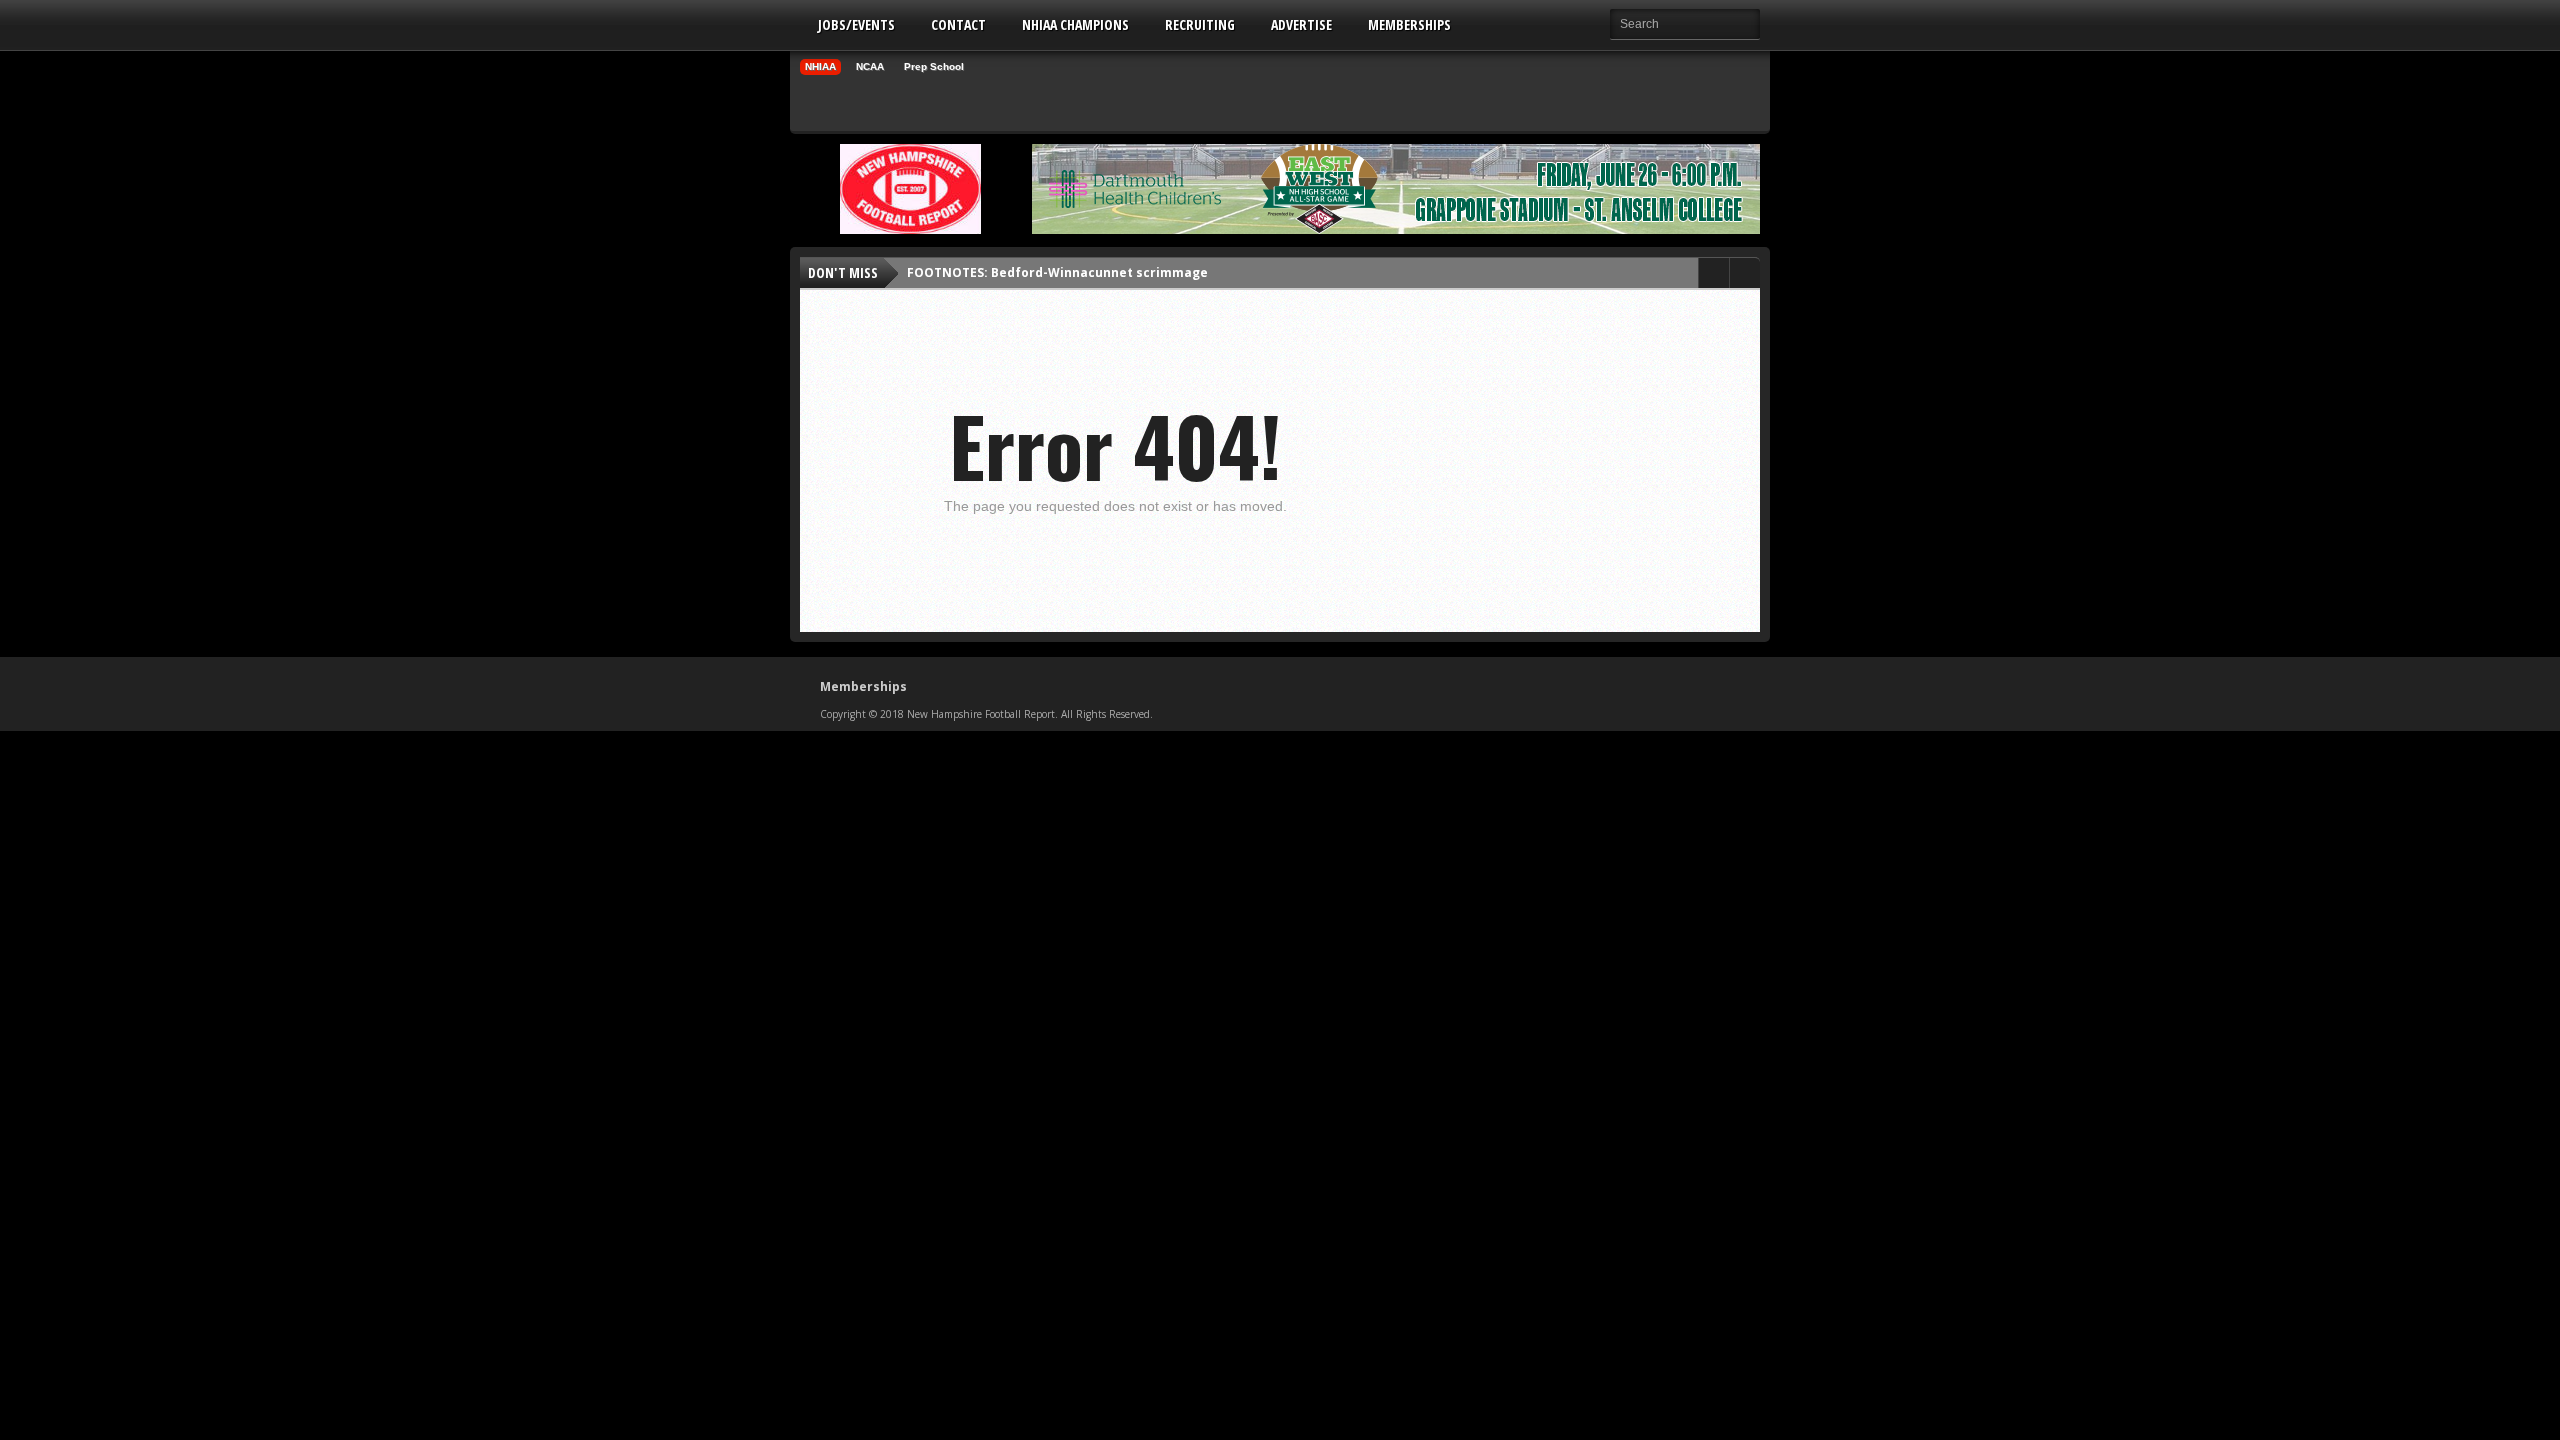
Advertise (1301, 24)
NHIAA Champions (1075, 24)
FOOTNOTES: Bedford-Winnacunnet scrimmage (1057, 272)
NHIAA (820, 66)
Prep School (934, 66)
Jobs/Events (856, 24)
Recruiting (1200, 24)
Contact (958, 24)
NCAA (870, 66)
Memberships (1409, 24)
